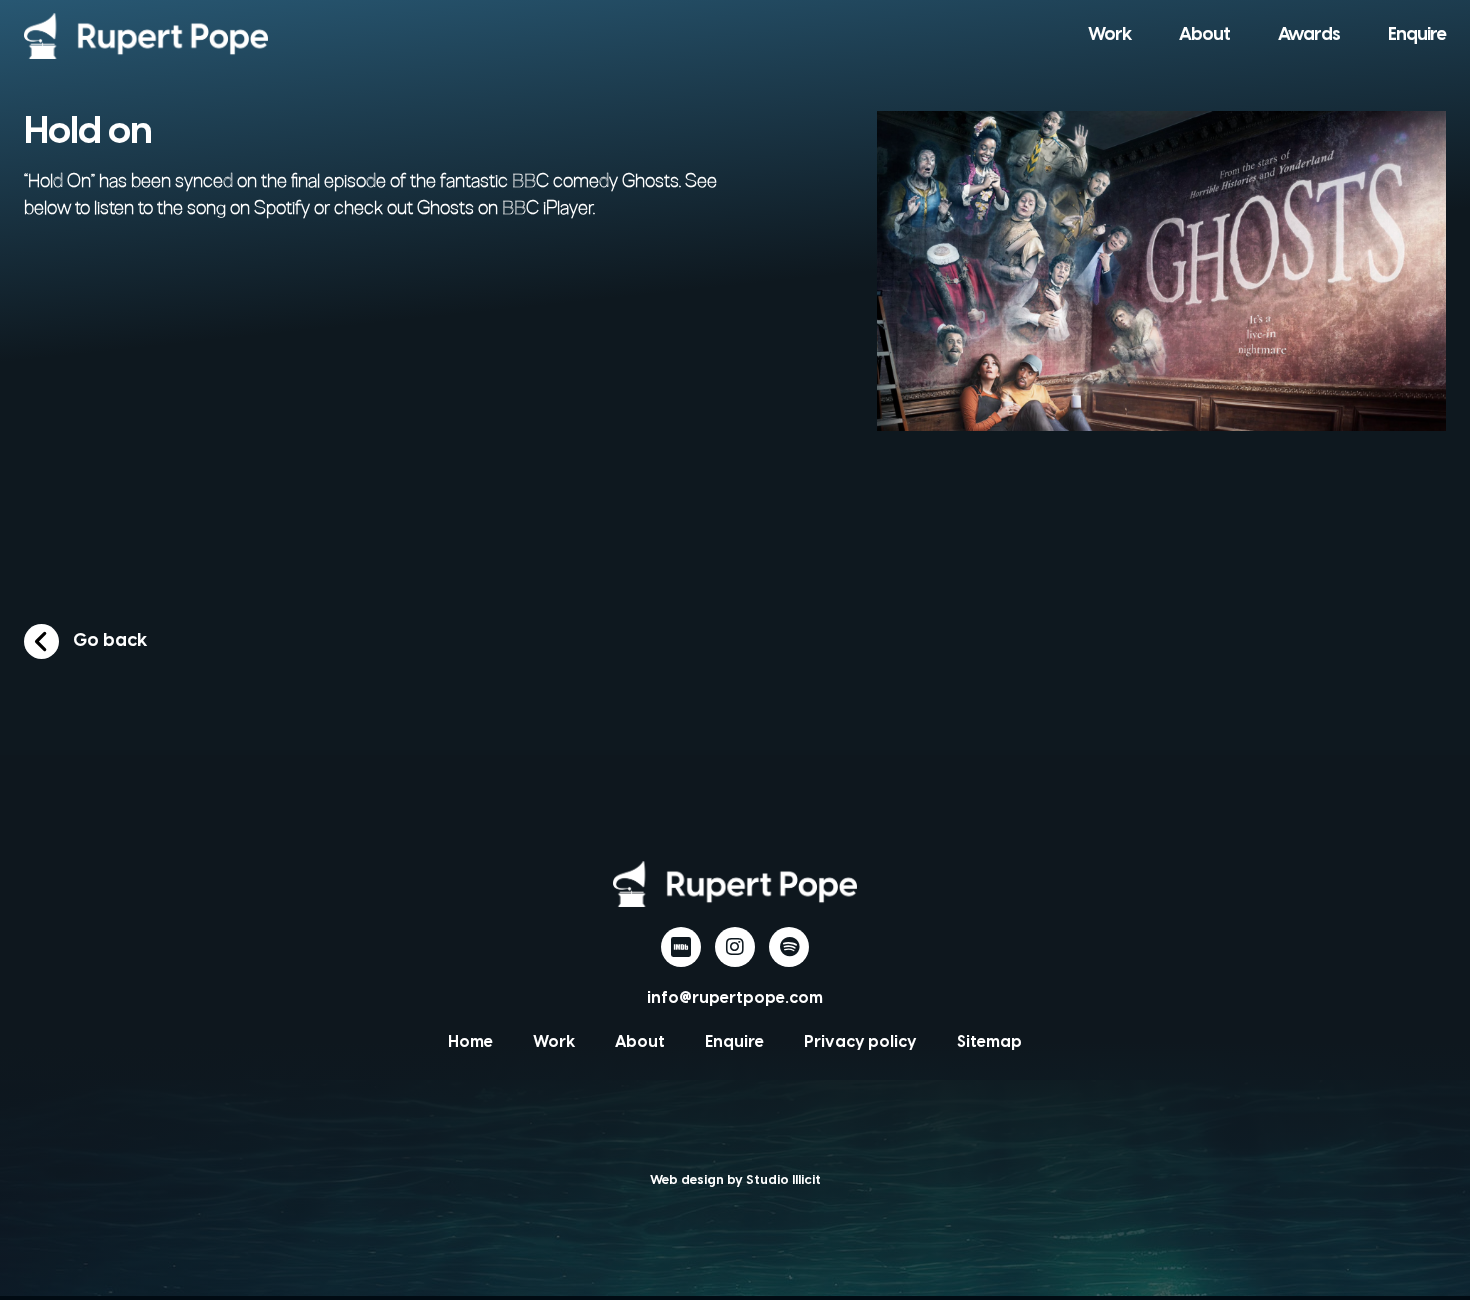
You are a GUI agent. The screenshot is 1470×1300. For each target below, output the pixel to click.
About (1204, 35)
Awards (1309, 35)
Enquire (1417, 35)
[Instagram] (735, 947)
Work (1109, 35)
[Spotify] (789, 947)
